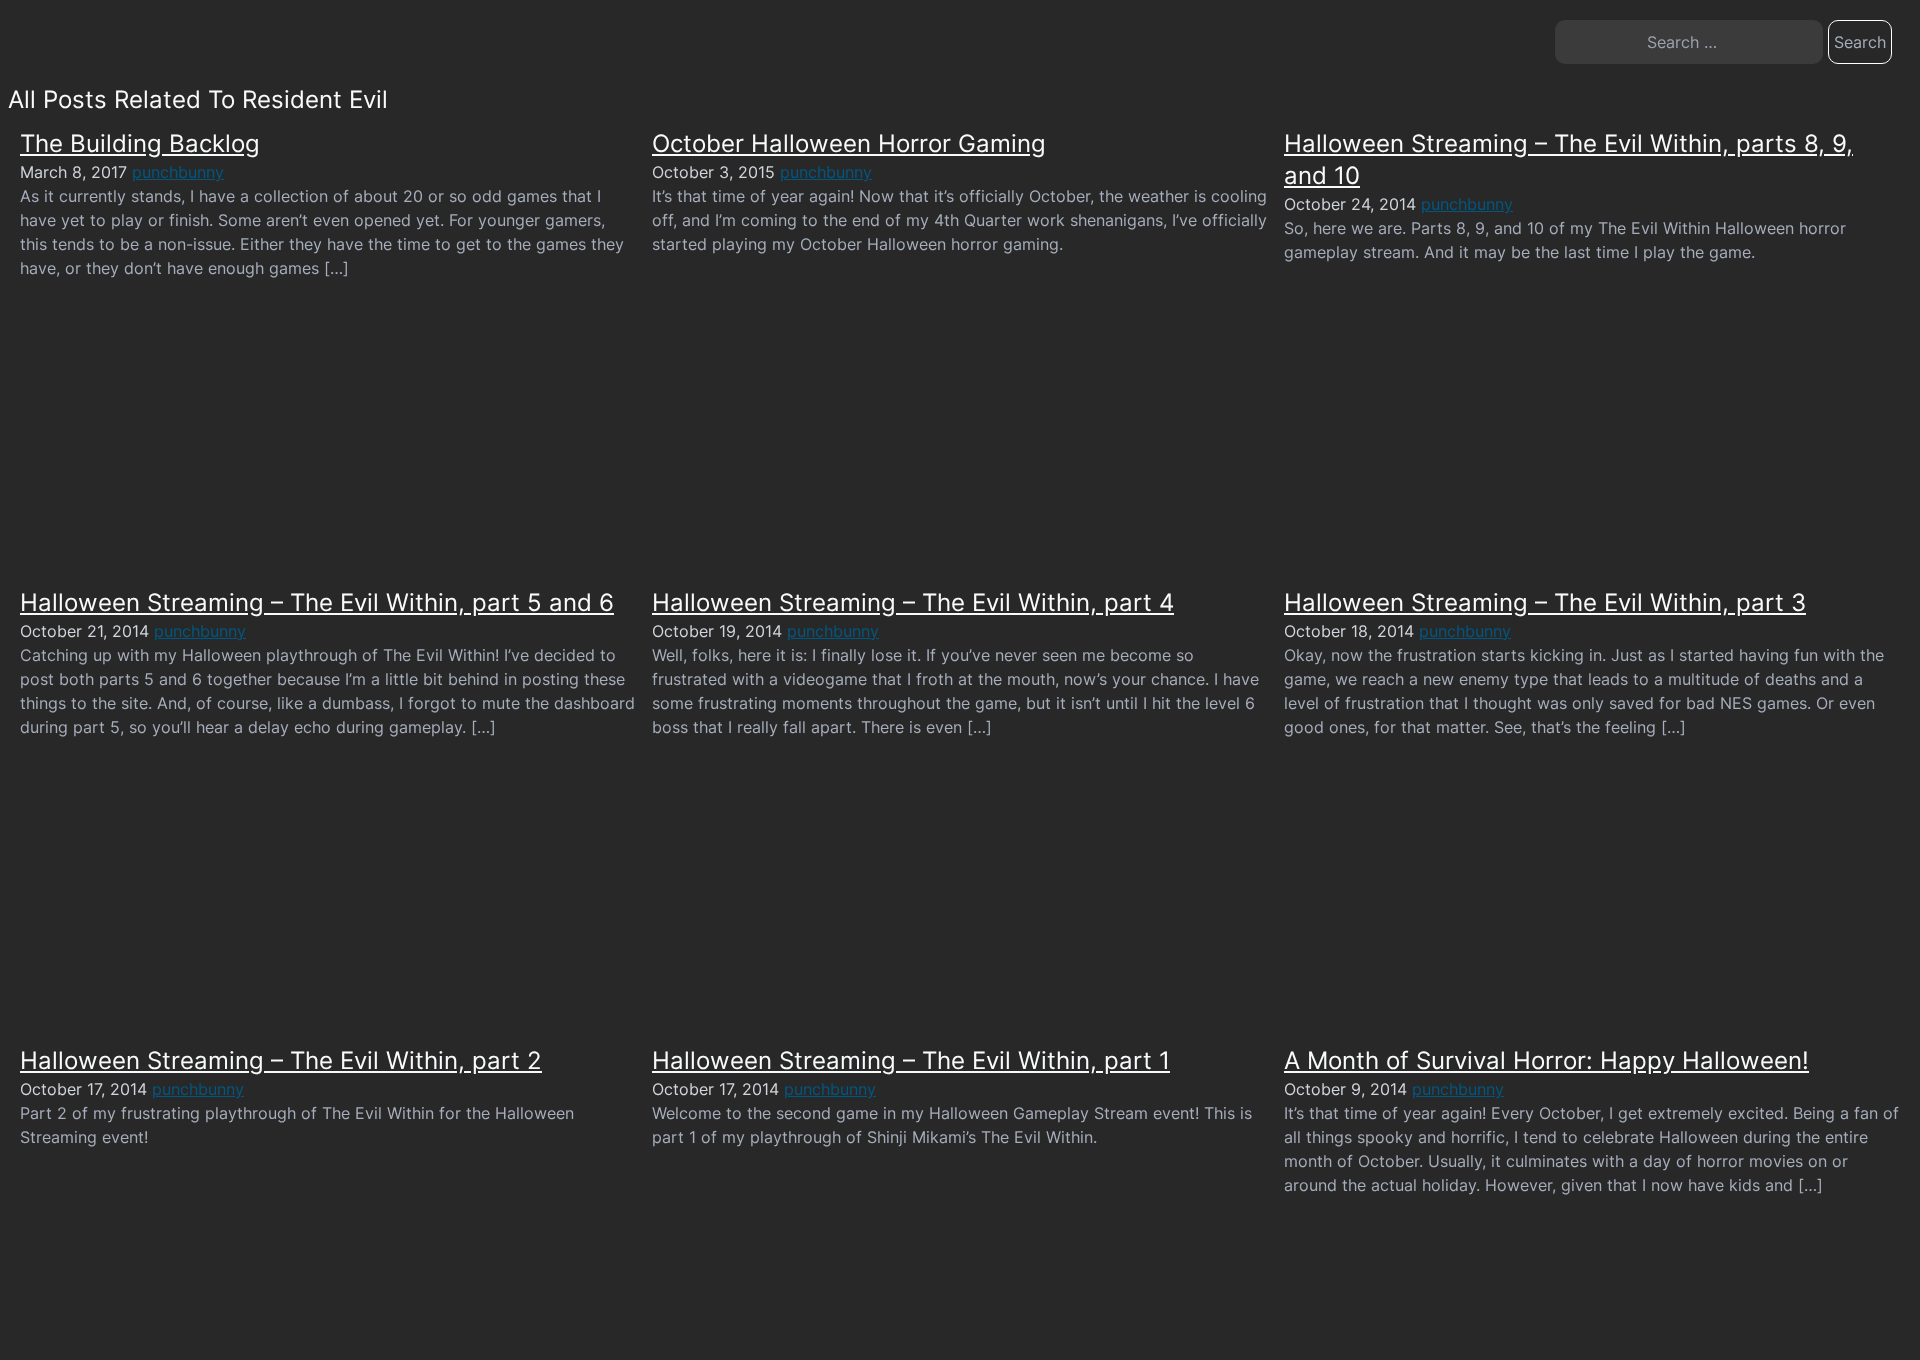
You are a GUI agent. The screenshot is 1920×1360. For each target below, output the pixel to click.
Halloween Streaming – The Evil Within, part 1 (911, 1060)
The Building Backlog (140, 143)
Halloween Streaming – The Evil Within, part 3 (1545, 602)
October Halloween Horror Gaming (849, 143)
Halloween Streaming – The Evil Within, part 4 (913, 602)
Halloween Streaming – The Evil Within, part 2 (281, 1060)
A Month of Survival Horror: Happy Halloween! (1546, 1060)
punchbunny (178, 172)
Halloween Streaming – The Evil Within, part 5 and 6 (317, 602)
